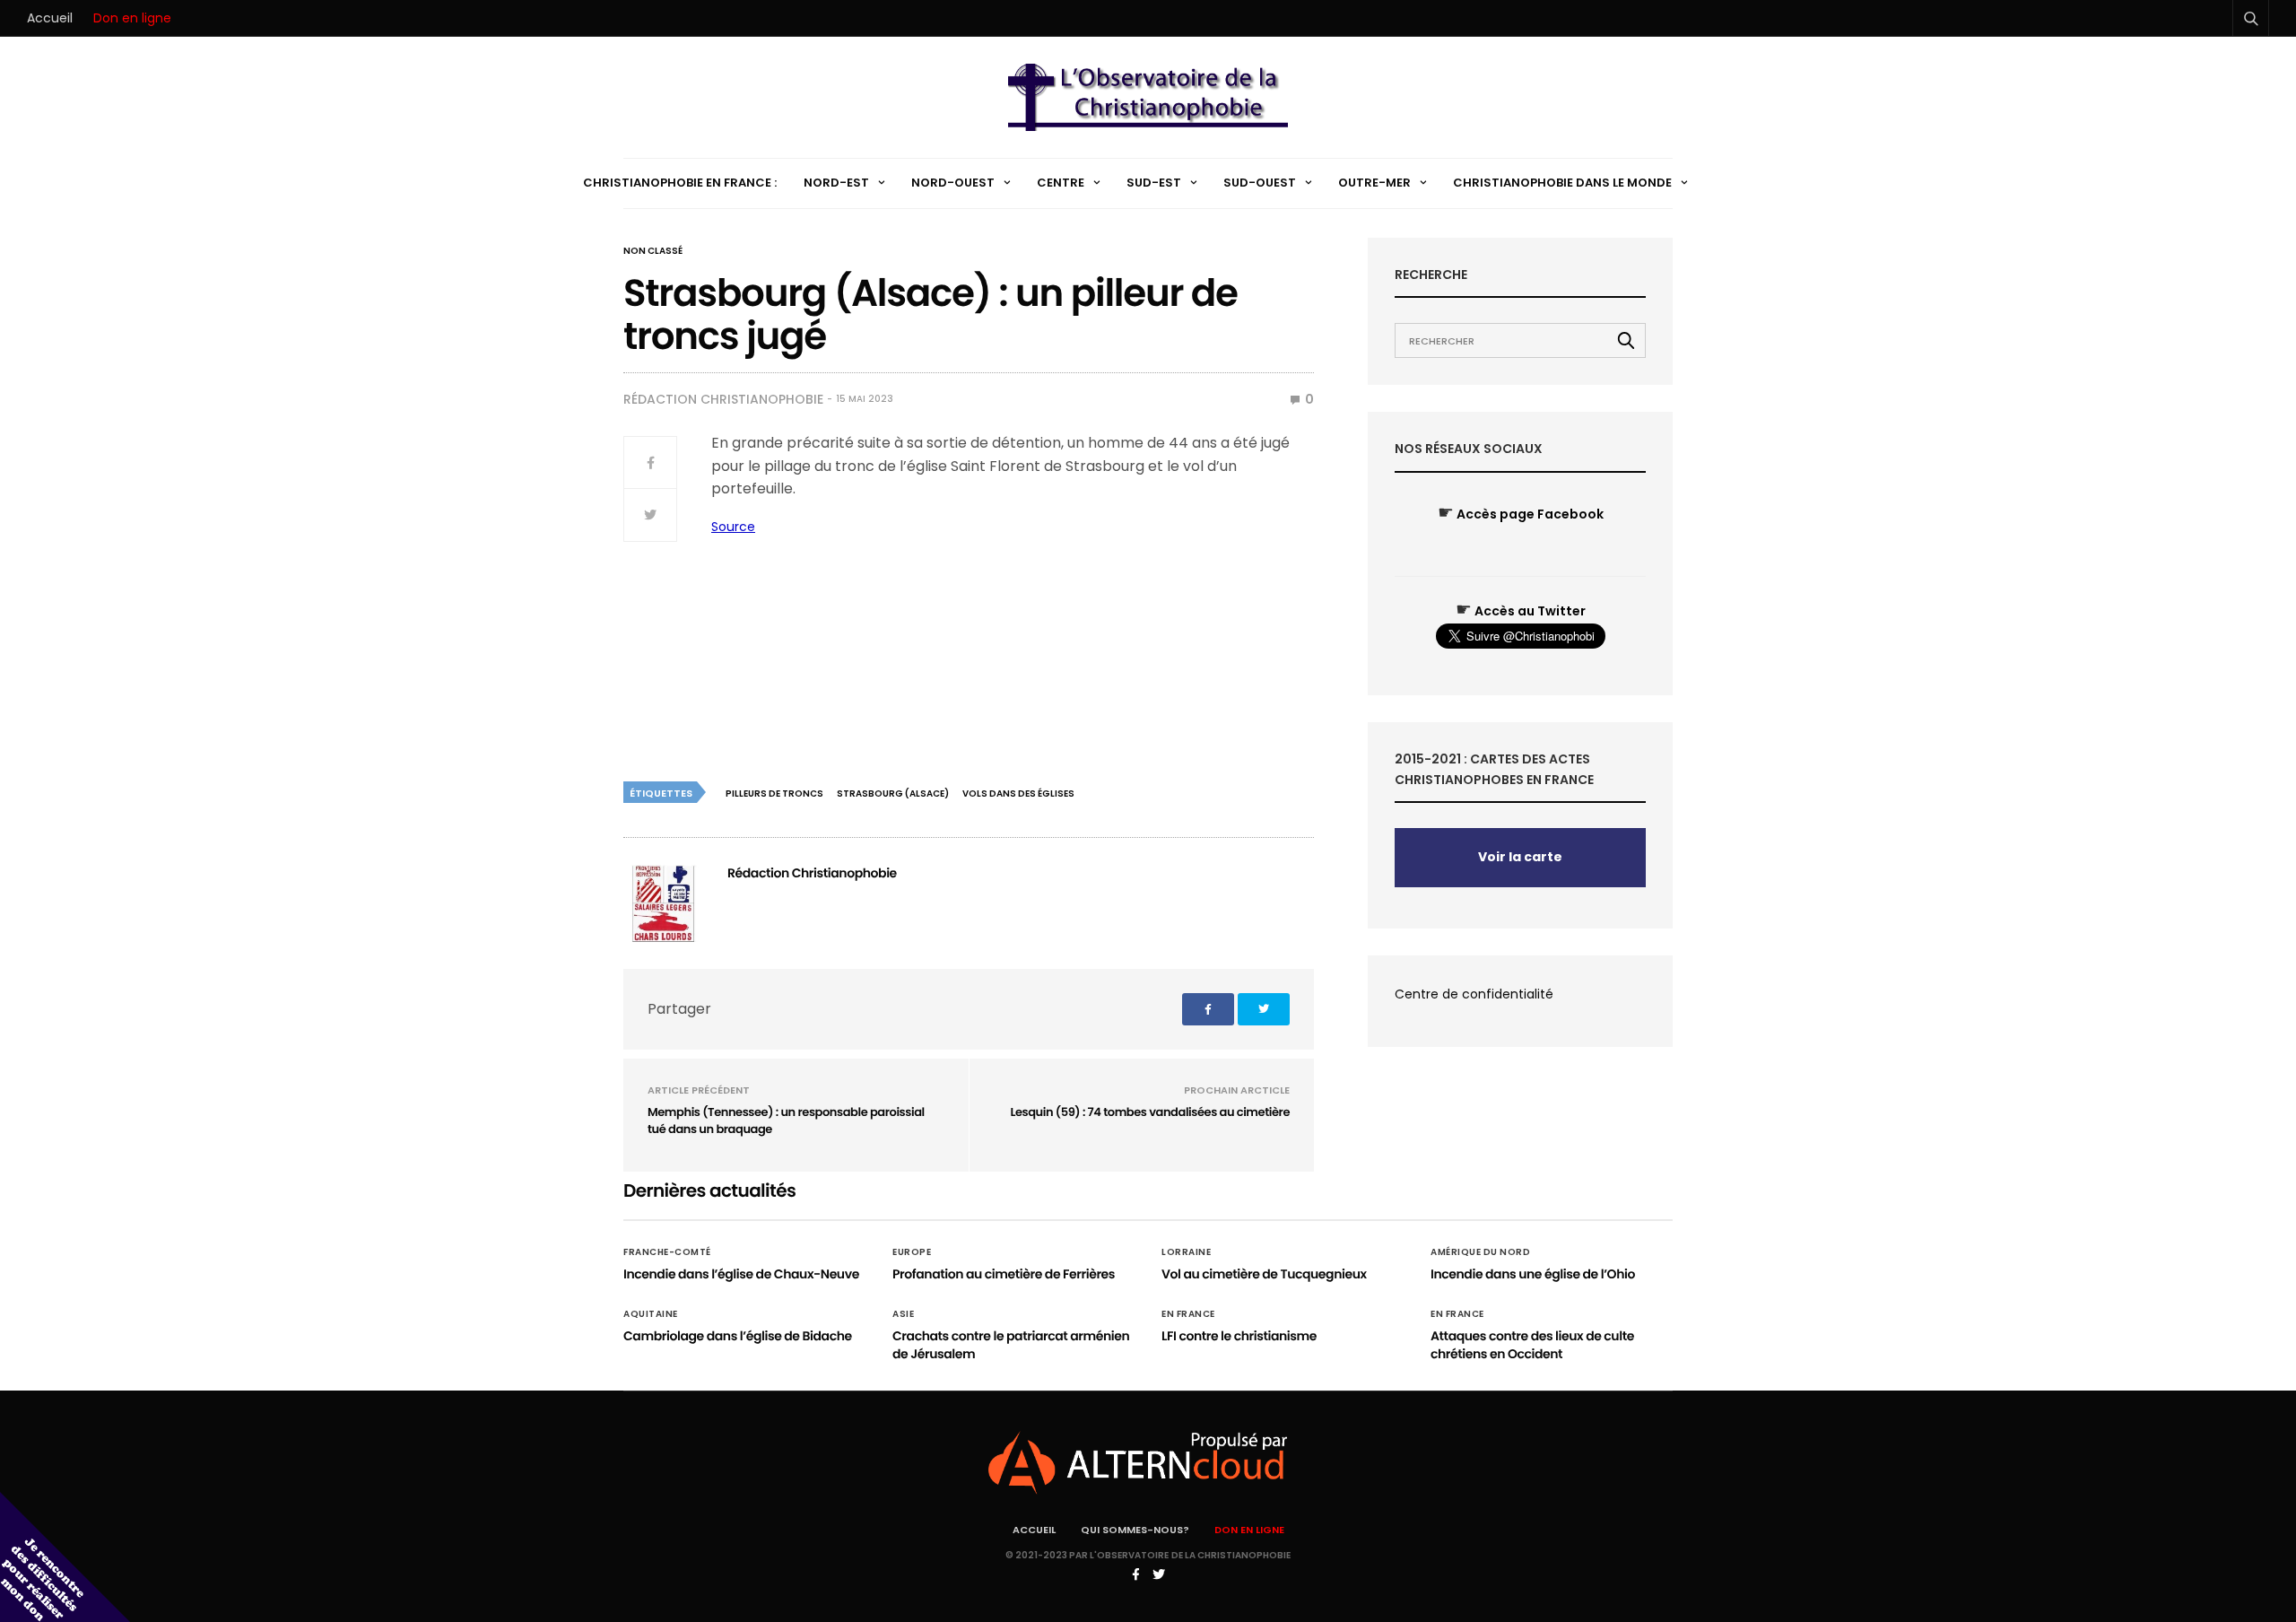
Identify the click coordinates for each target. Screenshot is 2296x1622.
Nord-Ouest (953, 183)
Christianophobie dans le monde (1562, 183)
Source (733, 527)
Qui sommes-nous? (1135, 1530)
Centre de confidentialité (1474, 994)
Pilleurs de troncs (774, 794)
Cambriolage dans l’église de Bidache (738, 1336)
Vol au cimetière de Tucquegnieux (1264, 1274)
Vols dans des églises (1018, 794)
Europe (912, 1252)
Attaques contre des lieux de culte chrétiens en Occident (1532, 1345)
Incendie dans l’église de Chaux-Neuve (741, 1274)
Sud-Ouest (1260, 183)
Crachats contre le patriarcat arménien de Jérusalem (1011, 1345)
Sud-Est (1154, 183)
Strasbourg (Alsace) (893, 794)
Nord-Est (836, 183)
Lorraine (1186, 1252)
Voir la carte (1520, 857)
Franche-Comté (667, 1252)
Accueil (50, 18)
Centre (1061, 183)
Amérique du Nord (1480, 1252)
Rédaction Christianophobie (723, 399)
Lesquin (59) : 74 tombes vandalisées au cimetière (1150, 1112)
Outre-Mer (1374, 183)
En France (1188, 1314)
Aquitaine (651, 1314)
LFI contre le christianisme (1239, 1336)
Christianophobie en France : (680, 183)
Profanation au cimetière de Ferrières (1004, 1274)
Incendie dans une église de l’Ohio (1533, 1274)
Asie (903, 1314)
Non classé (653, 251)
